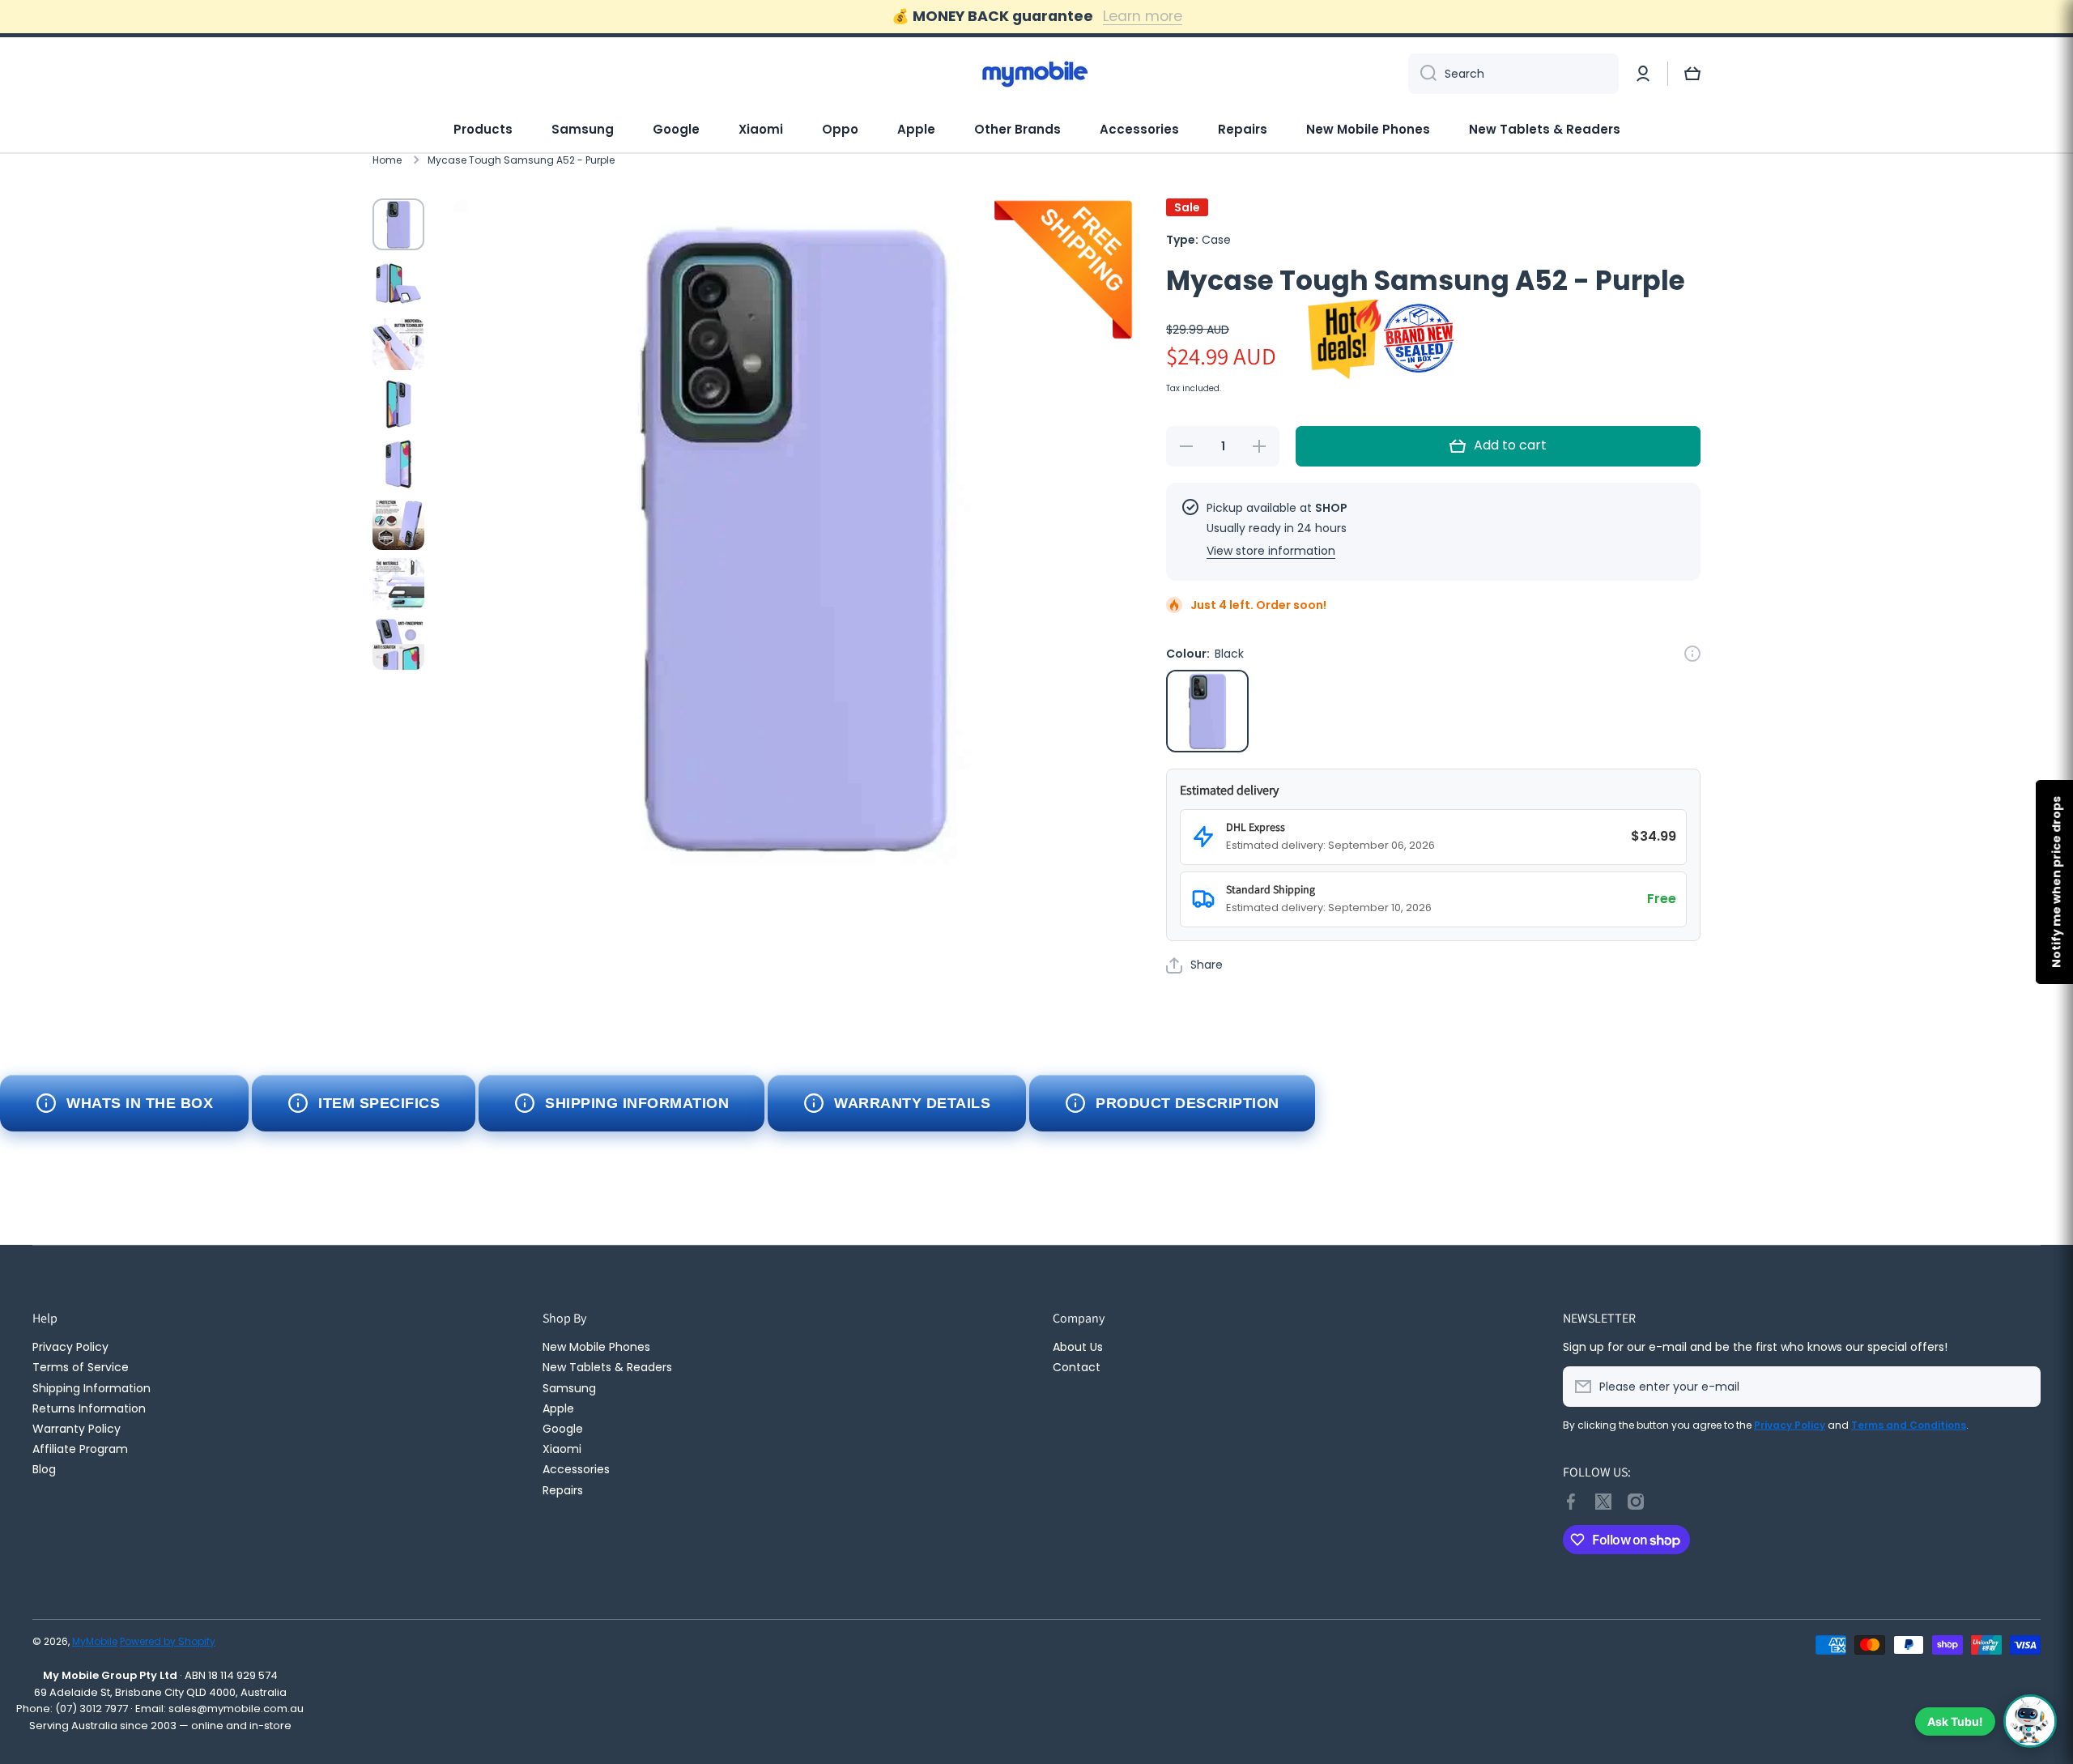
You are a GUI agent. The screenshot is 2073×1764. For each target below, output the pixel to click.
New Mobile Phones (1368, 129)
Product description (1188, 1103)
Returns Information (89, 1408)
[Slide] (1692, 654)
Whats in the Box (140, 1103)
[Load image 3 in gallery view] (398, 344)
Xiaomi (761, 129)
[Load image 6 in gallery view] (398, 524)
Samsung (583, 129)
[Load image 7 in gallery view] (398, 584)
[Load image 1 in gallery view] (398, 224)
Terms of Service (81, 1367)
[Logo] (1036, 74)
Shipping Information (637, 1103)
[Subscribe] (2020, 1387)
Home (387, 160)
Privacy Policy (70, 1346)
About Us (1078, 1346)
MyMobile (95, 1641)
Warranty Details (912, 1103)
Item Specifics (379, 1103)
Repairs (1243, 129)
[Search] (1422, 74)
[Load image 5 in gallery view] (398, 464)
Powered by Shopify (168, 1641)
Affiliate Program (80, 1449)
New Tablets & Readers (1545, 129)
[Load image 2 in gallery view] (398, 284)
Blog (44, 1469)
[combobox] (1513, 74)
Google (676, 129)
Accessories (1139, 129)
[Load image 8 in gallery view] (398, 644)
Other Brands (1017, 129)
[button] (1692, 74)
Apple (916, 129)
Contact (1077, 1367)
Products (483, 129)
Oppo (840, 129)
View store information (1271, 551)
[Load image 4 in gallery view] (398, 404)
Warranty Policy (77, 1428)
